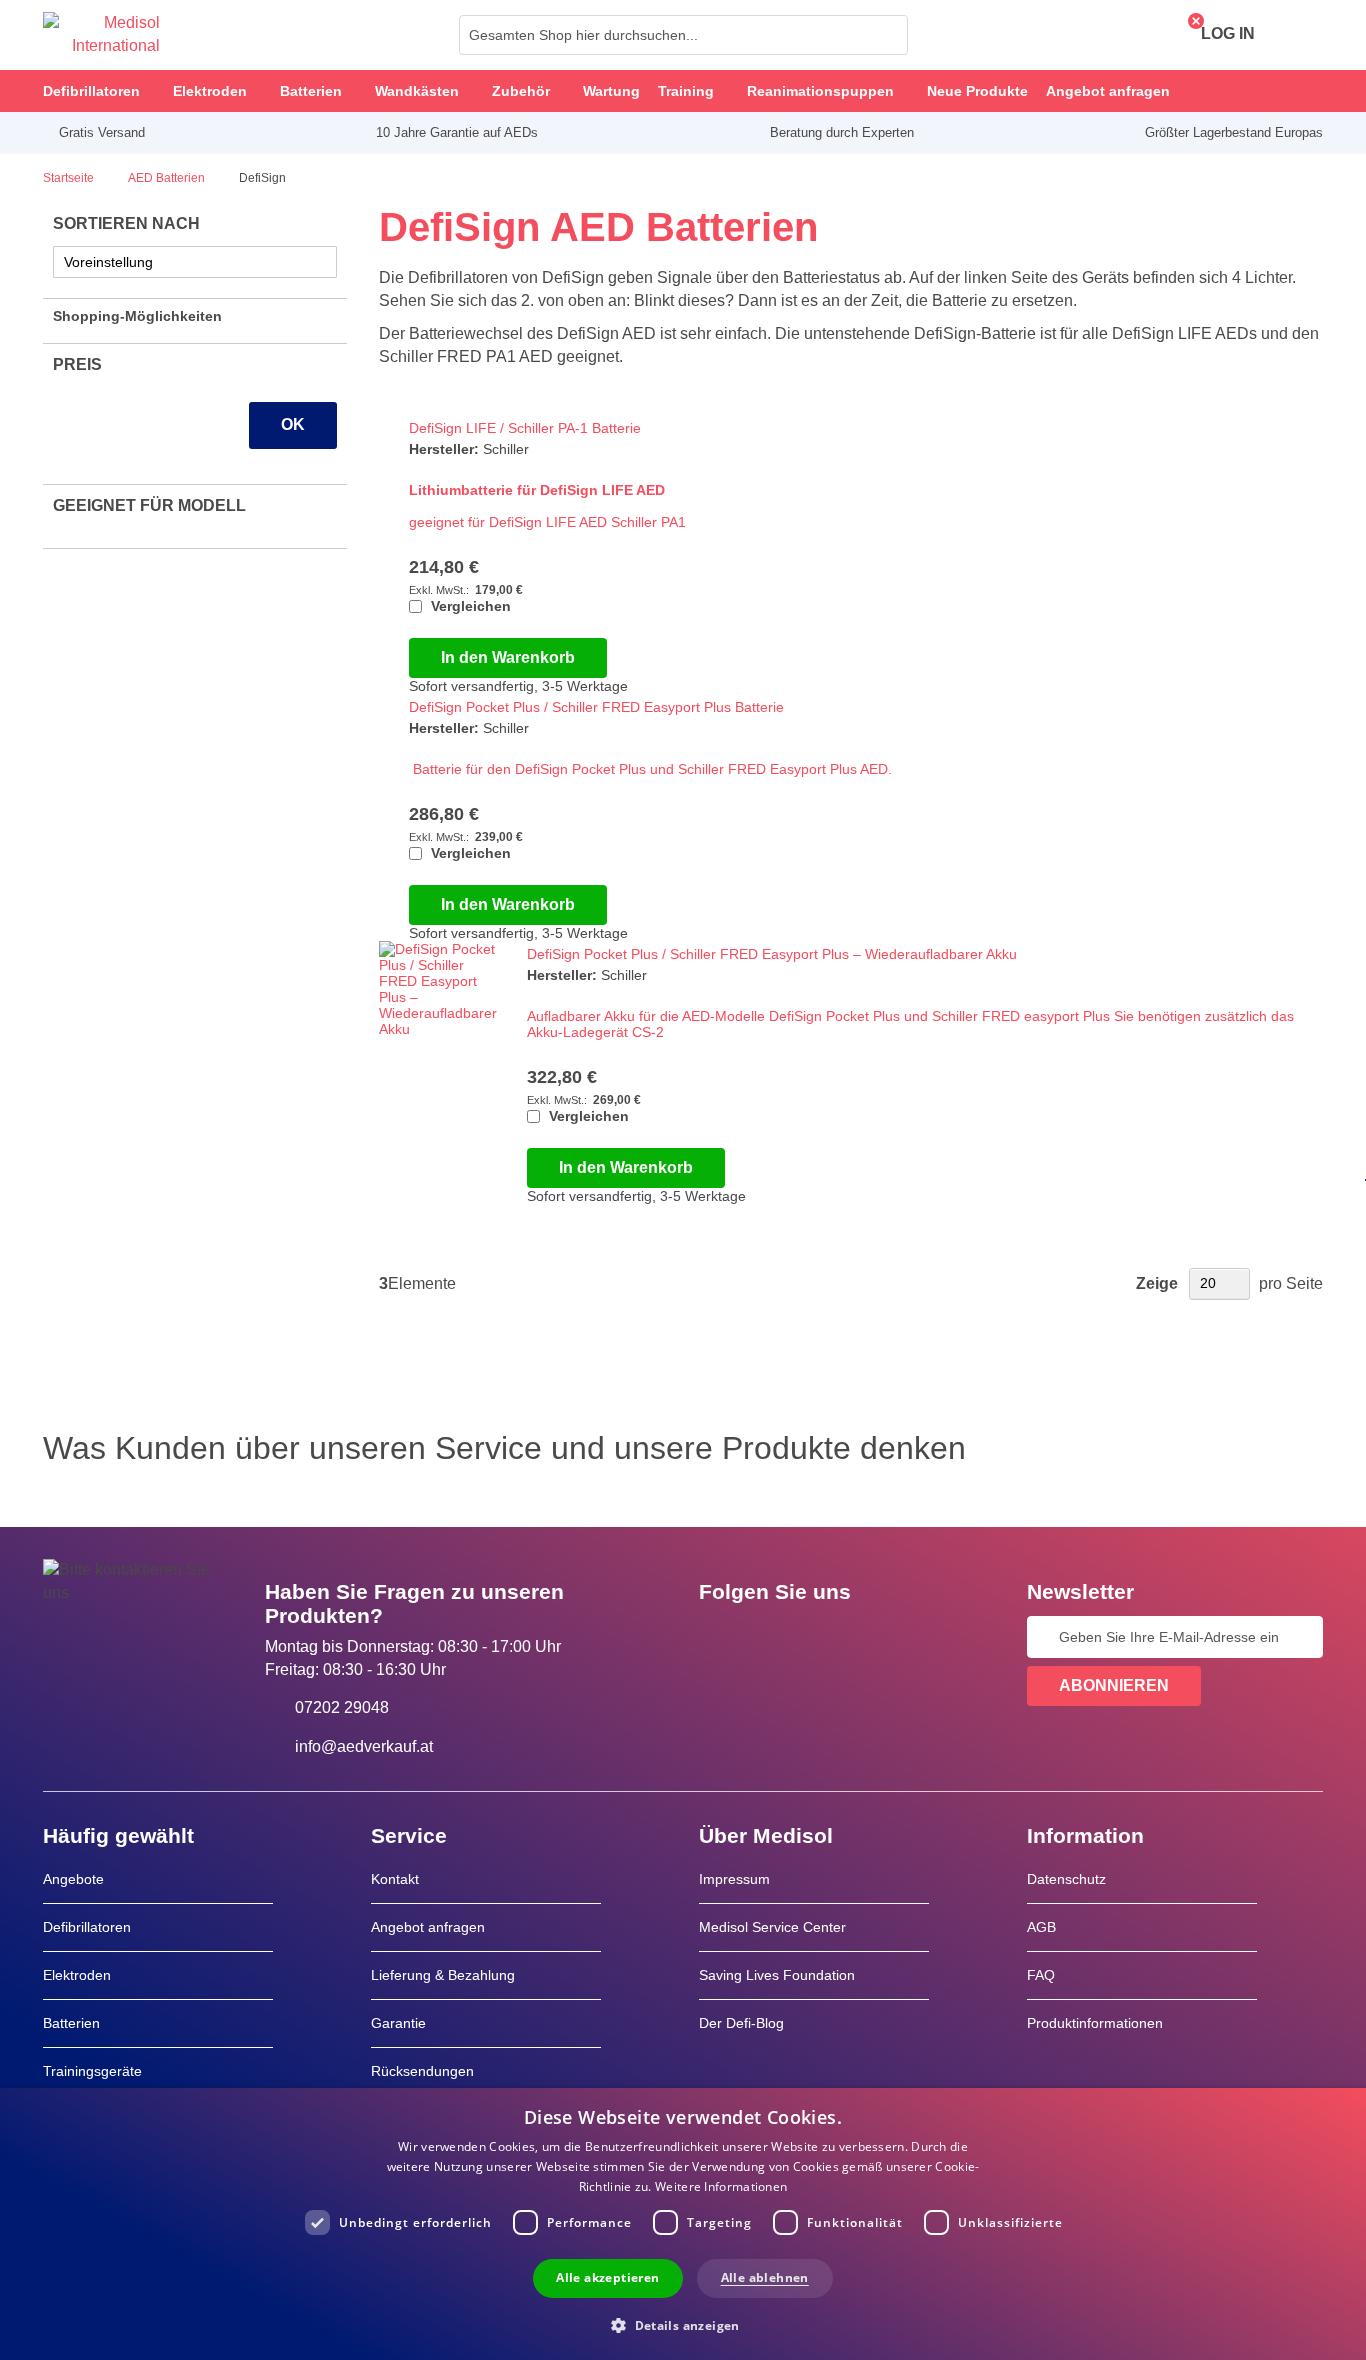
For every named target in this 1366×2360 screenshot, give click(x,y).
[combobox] (683, 35)
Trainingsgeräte (92, 2071)
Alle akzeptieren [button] (607, 2277)
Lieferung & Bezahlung (443, 1975)
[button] (683, 2324)
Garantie (398, 2023)
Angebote (73, 1879)
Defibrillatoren (87, 1927)
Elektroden (77, 1975)
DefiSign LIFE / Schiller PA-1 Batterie (525, 428)
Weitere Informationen (721, 2186)
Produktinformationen (1095, 2023)
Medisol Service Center (772, 1927)
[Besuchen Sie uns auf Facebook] (720, 1637)
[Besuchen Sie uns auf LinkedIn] (778, 1637)
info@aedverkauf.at (364, 1746)
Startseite (70, 178)
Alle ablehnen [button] (765, 2277)
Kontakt (395, 1879)
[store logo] (101, 35)
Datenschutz (1066, 1879)
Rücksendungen (422, 2071)
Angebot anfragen (428, 1927)
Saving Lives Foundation (777, 1975)
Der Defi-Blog (741, 2023)
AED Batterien (168, 178)
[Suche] (887, 35)
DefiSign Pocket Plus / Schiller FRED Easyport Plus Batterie (596, 707)
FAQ (1041, 1975)
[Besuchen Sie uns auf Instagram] (836, 1637)
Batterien (71, 2023)
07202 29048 (342, 1707)
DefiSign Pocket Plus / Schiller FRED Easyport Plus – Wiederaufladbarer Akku (772, 954)
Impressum (734, 1879)
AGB (1041, 1927)
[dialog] (683, 2224)
